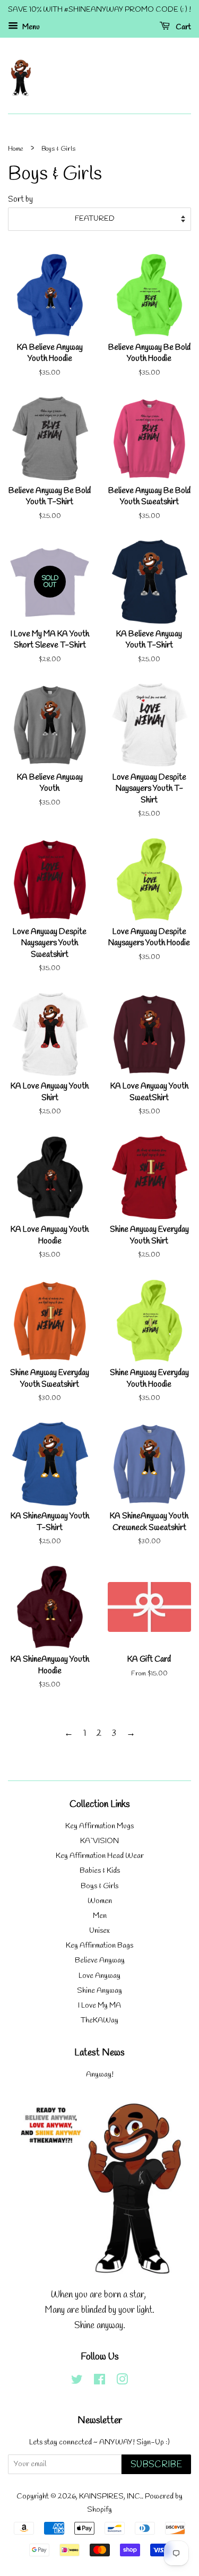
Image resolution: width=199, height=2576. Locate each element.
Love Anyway (99, 1976)
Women (100, 1901)
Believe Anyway (100, 1961)
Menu (30, 27)
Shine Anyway (99, 1991)
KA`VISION (99, 1841)
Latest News (99, 2053)
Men (100, 1916)
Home (16, 149)
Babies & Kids (100, 1871)
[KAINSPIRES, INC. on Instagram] (122, 2382)
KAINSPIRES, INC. (110, 2497)
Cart (183, 27)
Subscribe (156, 2465)
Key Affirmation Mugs (99, 1826)
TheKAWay (99, 2021)
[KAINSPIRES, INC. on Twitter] (77, 2382)
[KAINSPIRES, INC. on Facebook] (99, 2382)
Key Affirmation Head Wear (100, 1856)
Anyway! (100, 2075)
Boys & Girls (99, 1886)
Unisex (99, 1931)
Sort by (20, 200)
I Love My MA (99, 2006)
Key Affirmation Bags (99, 1946)
